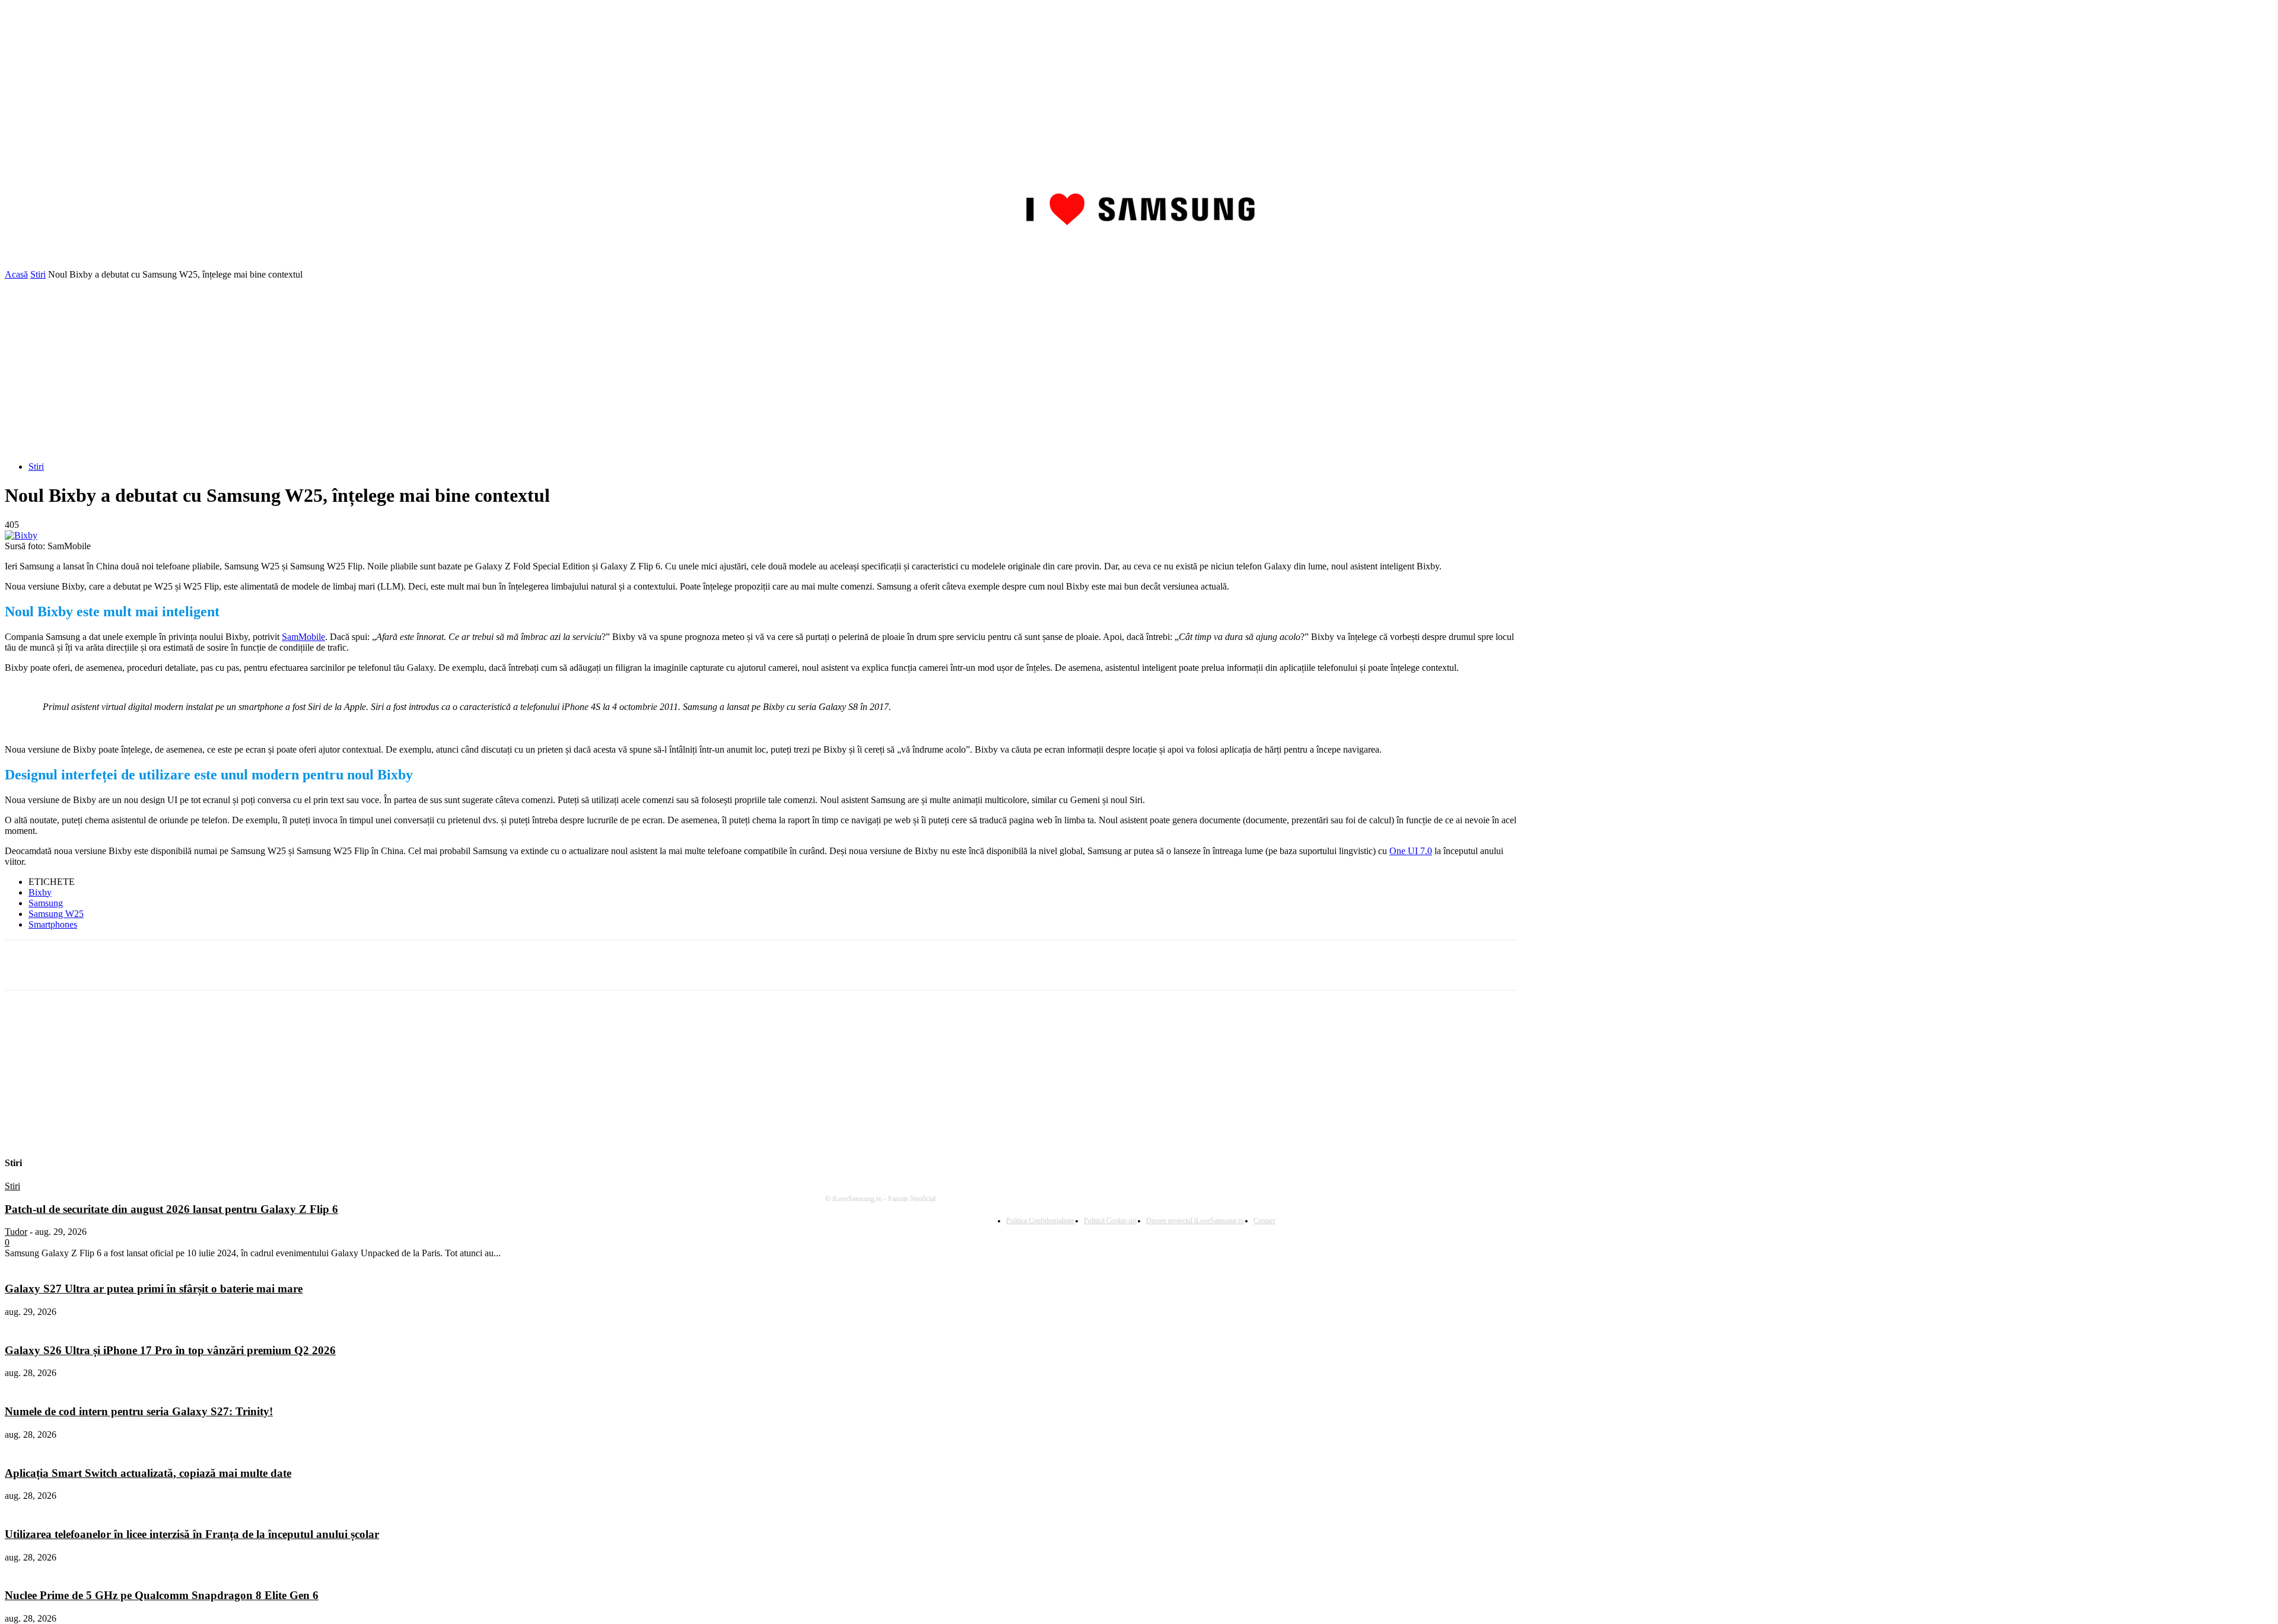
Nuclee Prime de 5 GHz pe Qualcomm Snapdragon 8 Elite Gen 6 (162, 1595)
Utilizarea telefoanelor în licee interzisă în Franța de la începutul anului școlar (192, 1534)
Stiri (38, 274)
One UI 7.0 (1411, 851)
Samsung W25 (56, 914)
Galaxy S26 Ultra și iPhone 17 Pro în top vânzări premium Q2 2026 (170, 1350)
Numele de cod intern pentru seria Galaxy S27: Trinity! (139, 1411)
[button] (2259, 253)
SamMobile (303, 637)
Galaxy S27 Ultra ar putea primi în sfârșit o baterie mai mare (154, 1289)
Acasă (16, 274)
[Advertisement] (1139, 369)
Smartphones (53, 924)
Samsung (46, 903)
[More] (315, 965)
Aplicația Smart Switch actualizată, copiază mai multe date (148, 1473)
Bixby (40, 892)
